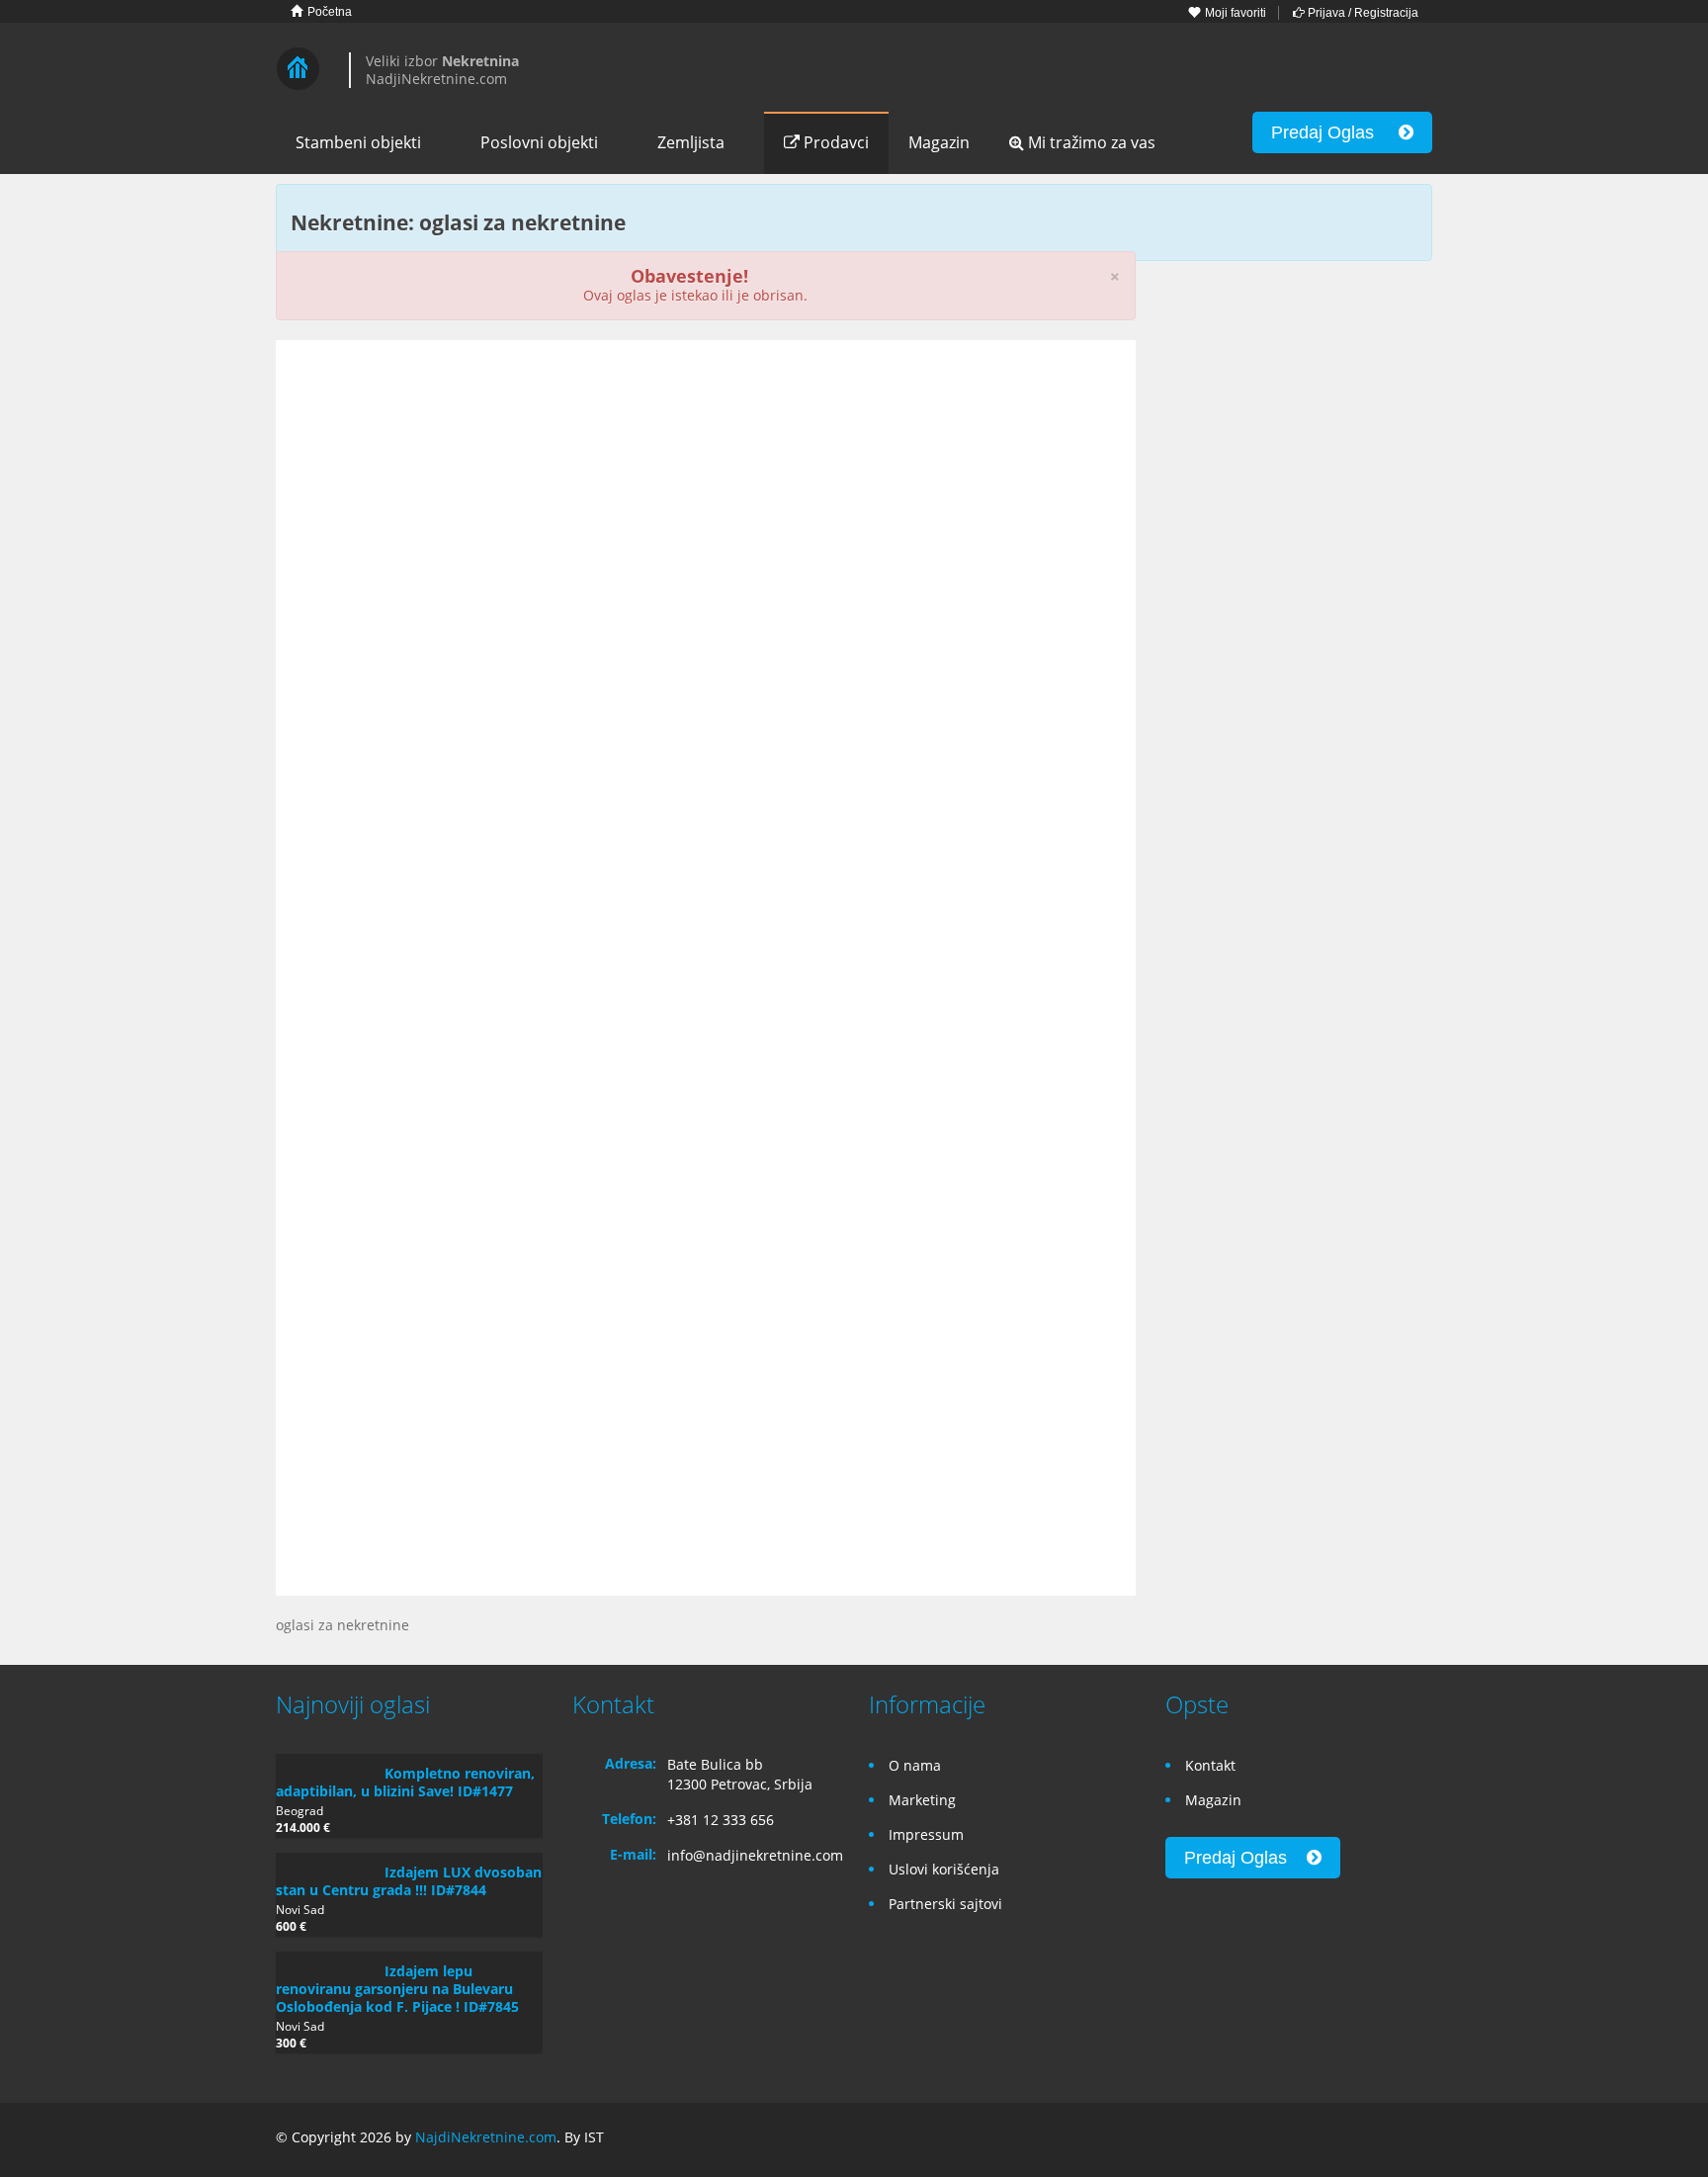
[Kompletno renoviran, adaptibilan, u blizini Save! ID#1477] (325, 1764)
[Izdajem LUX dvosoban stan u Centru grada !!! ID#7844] (325, 1863)
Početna (328, 12)
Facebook (1329, 2140)
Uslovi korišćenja (944, 1869)
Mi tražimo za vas (1090, 142)
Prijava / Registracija (1362, 13)
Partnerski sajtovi (945, 1904)
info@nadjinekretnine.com (755, 1855)
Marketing (922, 1800)
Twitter (1420, 2140)
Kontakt (1210, 1765)
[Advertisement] (706, 508)
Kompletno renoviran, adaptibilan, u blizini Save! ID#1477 (405, 1782)
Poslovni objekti (539, 142)
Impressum (926, 1834)
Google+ (1371, 2140)
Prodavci (834, 142)
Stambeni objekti (358, 142)
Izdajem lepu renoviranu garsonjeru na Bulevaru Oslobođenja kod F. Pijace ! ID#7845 (397, 1989)
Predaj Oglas (1335, 132)
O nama (915, 1765)
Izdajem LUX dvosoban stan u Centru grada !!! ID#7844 (409, 1881)
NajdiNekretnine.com (486, 2137)
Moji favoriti (1234, 13)
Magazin (939, 142)
